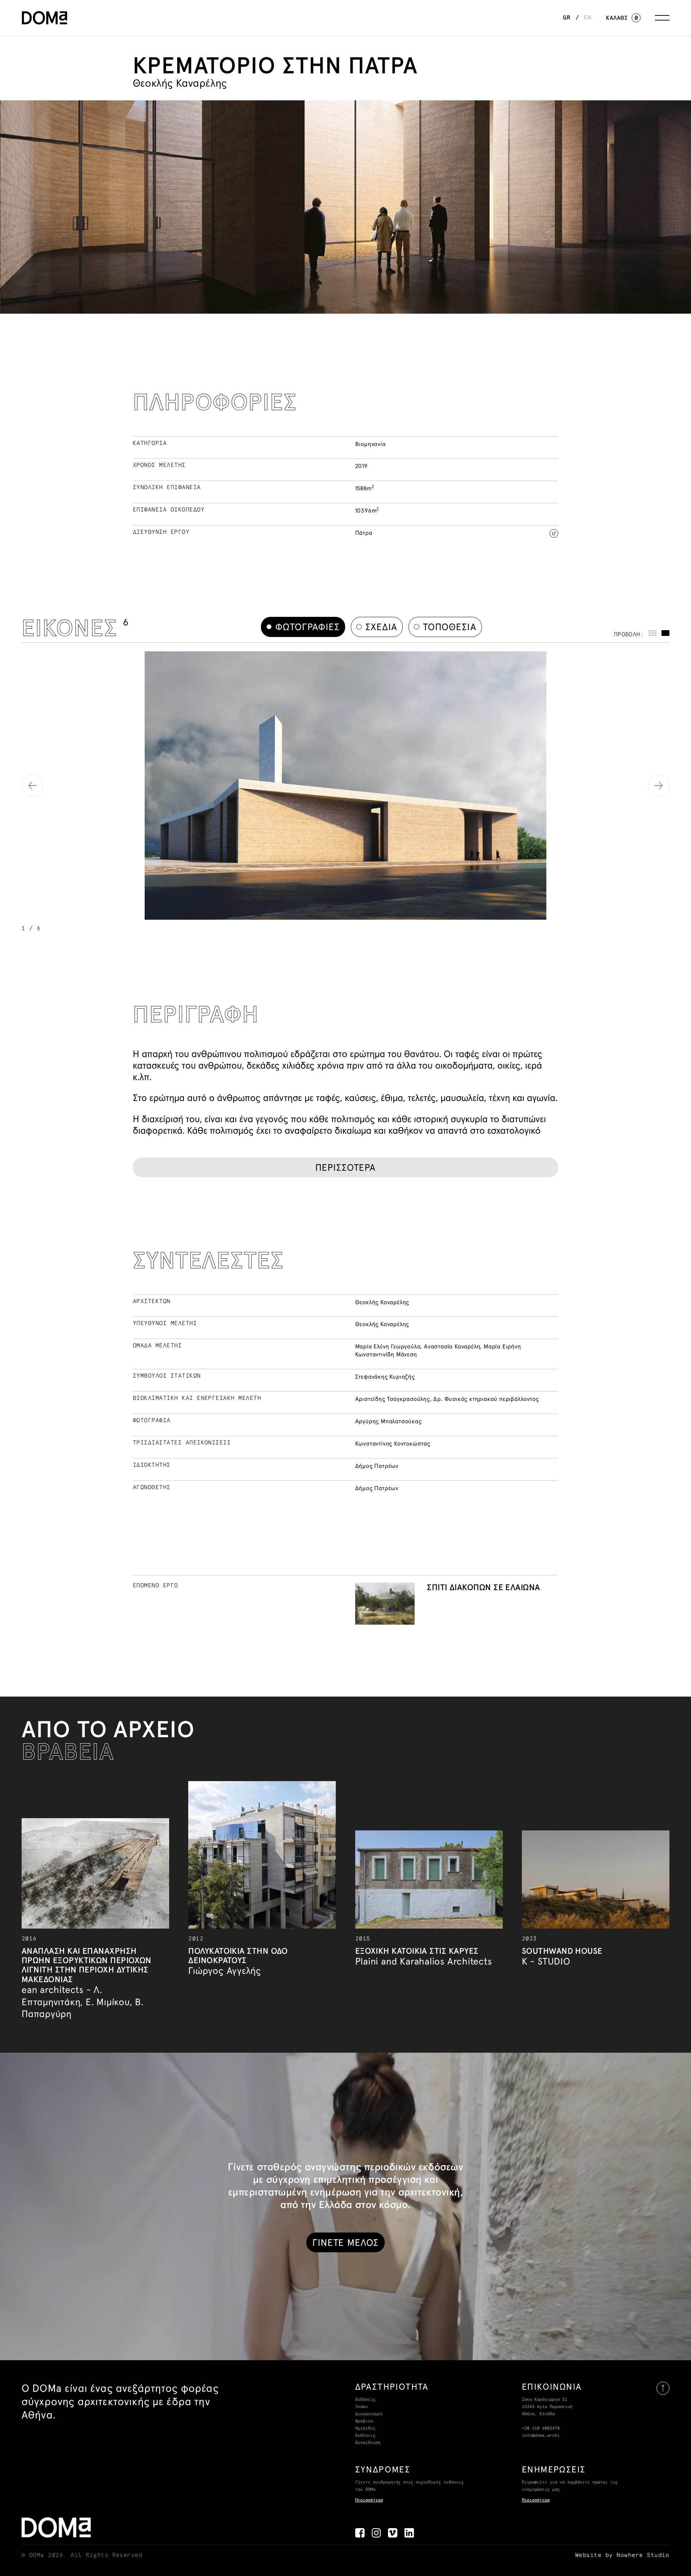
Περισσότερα (369, 2500)
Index (362, 2407)
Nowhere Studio (643, 2555)
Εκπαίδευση (368, 2443)
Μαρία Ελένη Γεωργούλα (388, 1346)
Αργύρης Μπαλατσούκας (389, 1421)
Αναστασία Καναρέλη (452, 1346)
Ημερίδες (365, 2429)
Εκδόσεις (365, 2400)
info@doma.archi (541, 2436)
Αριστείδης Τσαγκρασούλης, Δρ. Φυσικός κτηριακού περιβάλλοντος (447, 1399)
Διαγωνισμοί (369, 2414)
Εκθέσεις (365, 2436)
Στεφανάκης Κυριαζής (385, 1376)
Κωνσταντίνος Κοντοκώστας (393, 1443)
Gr (567, 18)
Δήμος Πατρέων (377, 1466)
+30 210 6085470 (541, 2429)
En (588, 18)
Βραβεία (364, 2421)
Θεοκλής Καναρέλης (382, 1302)
